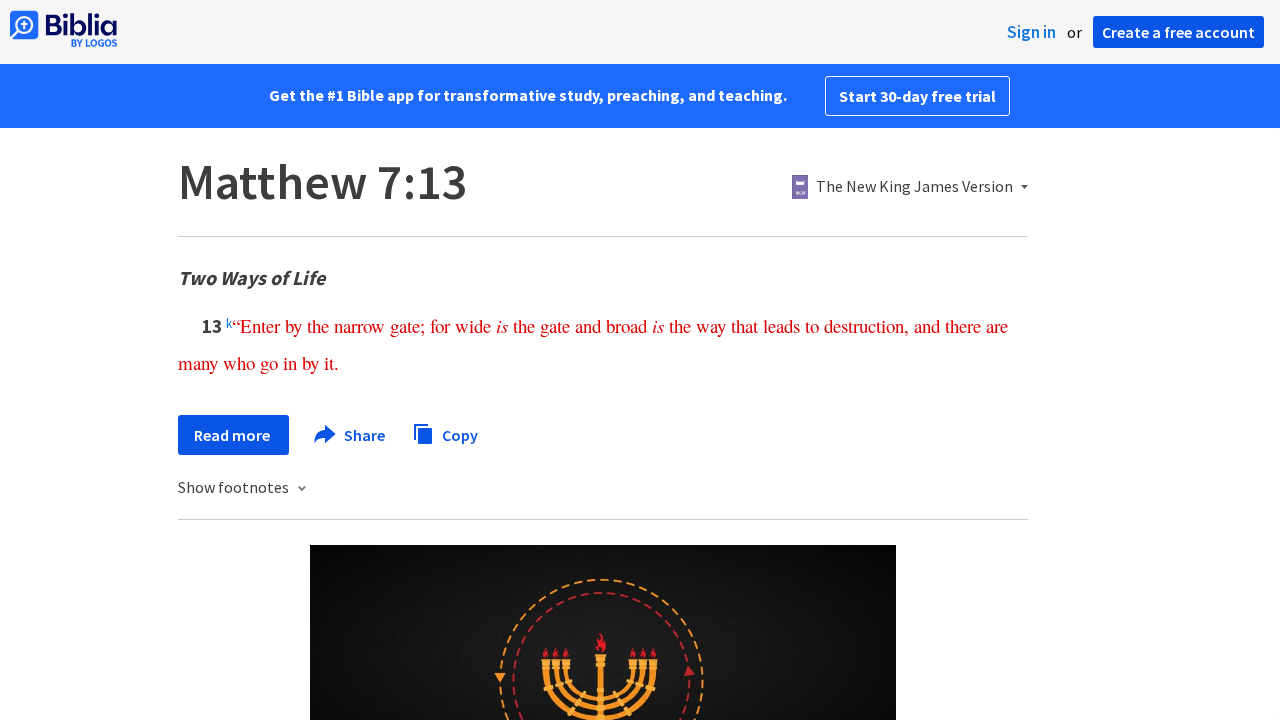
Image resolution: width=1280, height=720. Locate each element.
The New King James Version (914, 187)
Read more (233, 435)
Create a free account (1178, 32)
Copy (458, 434)
